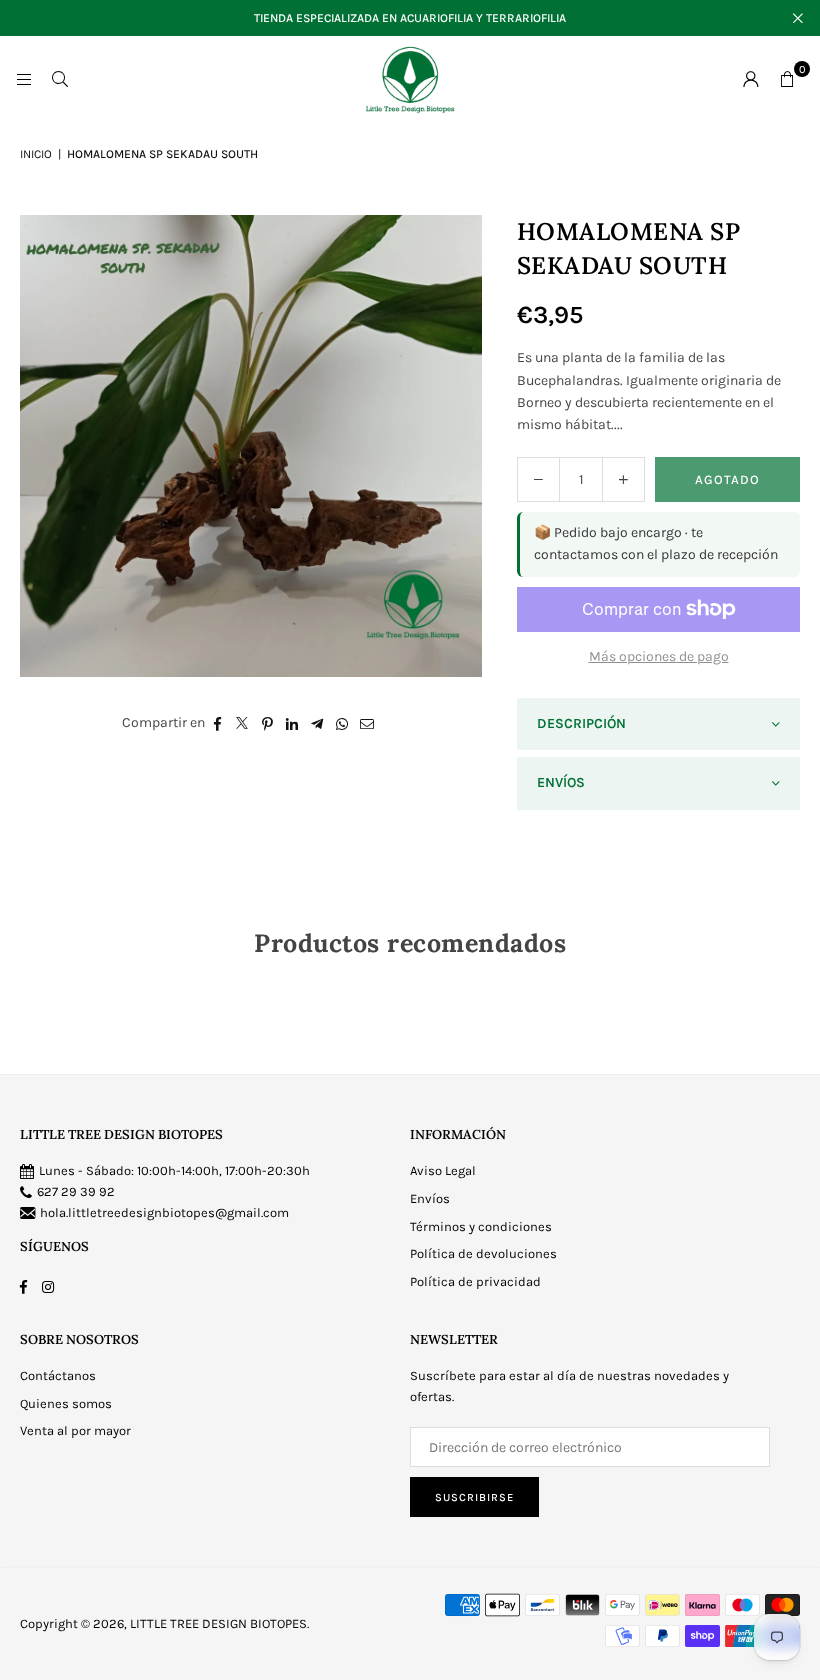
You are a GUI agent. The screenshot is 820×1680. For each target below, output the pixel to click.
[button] (787, 79)
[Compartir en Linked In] (292, 723)
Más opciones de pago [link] (659, 656)
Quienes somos (66, 1403)
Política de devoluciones (483, 1253)
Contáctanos (58, 1375)
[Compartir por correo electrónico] (367, 723)
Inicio (36, 154)
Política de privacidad (475, 1281)
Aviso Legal (443, 1170)
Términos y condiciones (481, 1226)
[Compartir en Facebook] (217, 723)
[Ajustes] (751, 79)
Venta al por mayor (75, 1430)
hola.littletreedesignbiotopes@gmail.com (164, 1212)
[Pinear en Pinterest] (267, 723)
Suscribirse (474, 1497)
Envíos (430, 1198)
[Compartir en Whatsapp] (342, 723)
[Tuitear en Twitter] (242, 723)
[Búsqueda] (60, 78)
